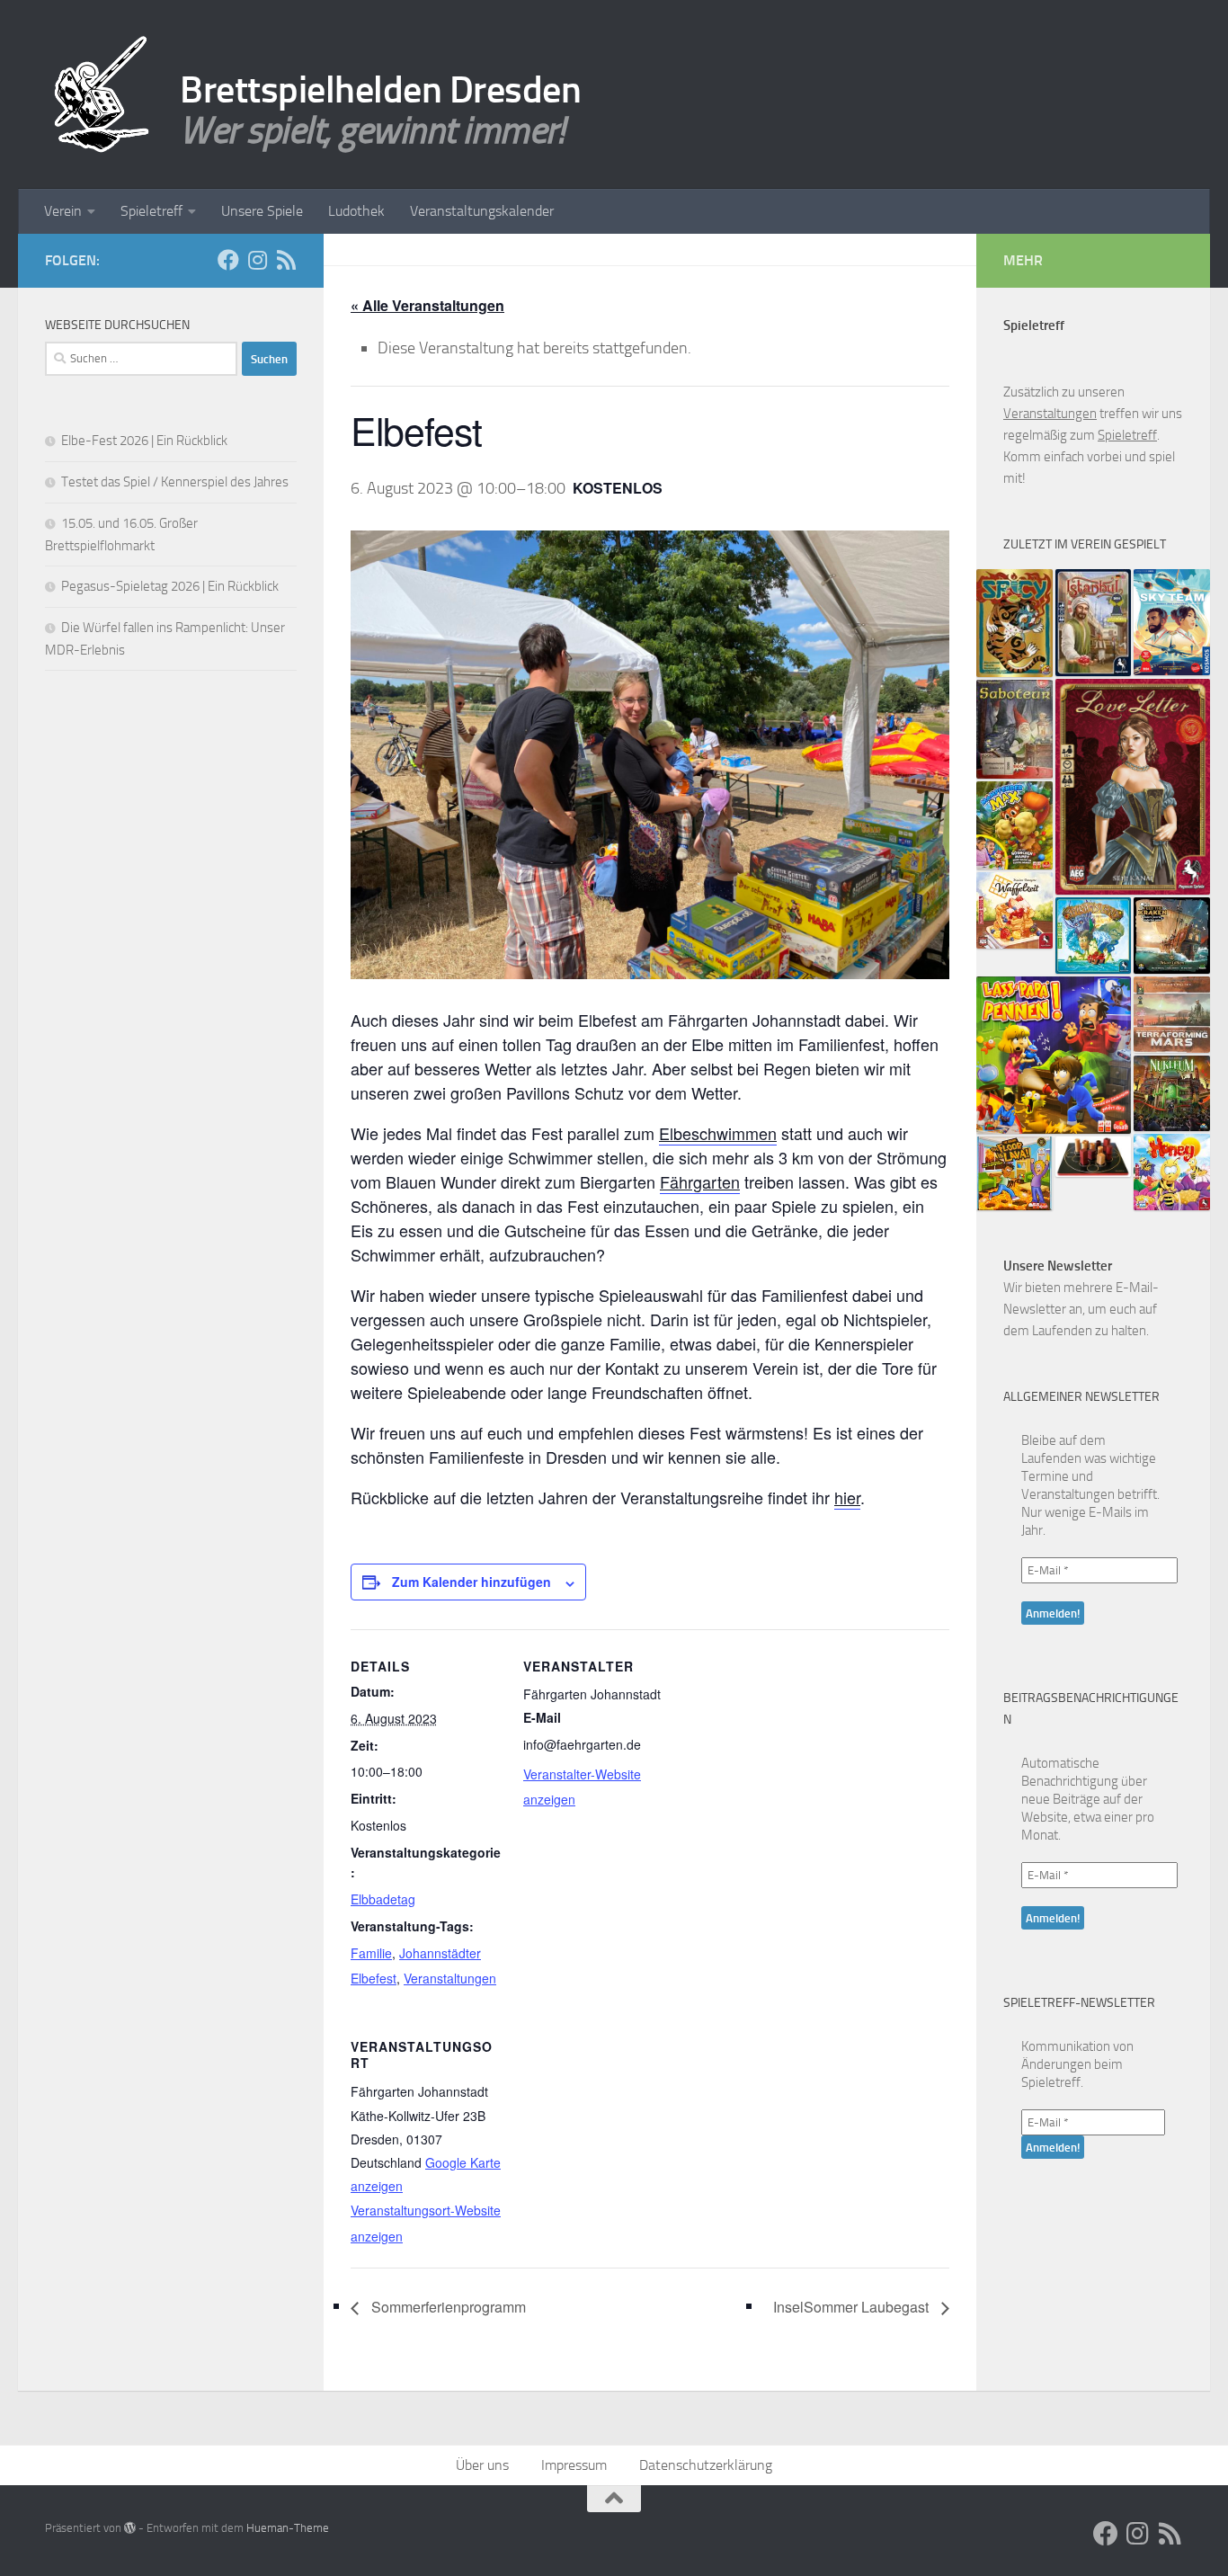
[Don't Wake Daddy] (1054, 1055)
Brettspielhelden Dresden (380, 90)
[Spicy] (1014, 623)
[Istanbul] (1094, 623)
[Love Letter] (1133, 787)
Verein (63, 211)
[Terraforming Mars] (1172, 1015)
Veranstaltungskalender (482, 211)
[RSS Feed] (286, 260)
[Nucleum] (1172, 1094)
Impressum (574, 2465)
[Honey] (1172, 1172)
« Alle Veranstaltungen (427, 305)
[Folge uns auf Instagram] (257, 260)
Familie (371, 1953)
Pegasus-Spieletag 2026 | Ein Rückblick (170, 586)
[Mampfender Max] (1014, 825)
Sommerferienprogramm (447, 2307)
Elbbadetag (383, 1899)
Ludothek (356, 211)
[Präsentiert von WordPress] (130, 2528)
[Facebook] (228, 260)
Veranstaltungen (450, 1978)
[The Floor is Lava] (1014, 1173)
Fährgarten (700, 1181)
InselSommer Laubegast (853, 2307)
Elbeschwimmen (718, 1133)
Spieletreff (151, 211)
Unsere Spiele (262, 211)
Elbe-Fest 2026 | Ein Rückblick (144, 441)
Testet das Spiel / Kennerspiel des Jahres (175, 482)
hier (847, 1497)
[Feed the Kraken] (1172, 936)
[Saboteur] (1014, 729)
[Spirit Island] (1094, 936)
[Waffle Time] (1014, 910)
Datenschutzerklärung (706, 2465)
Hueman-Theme (288, 2528)
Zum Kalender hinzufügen (472, 1582)
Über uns (482, 2465)
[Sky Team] (1172, 622)
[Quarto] (1094, 1157)
